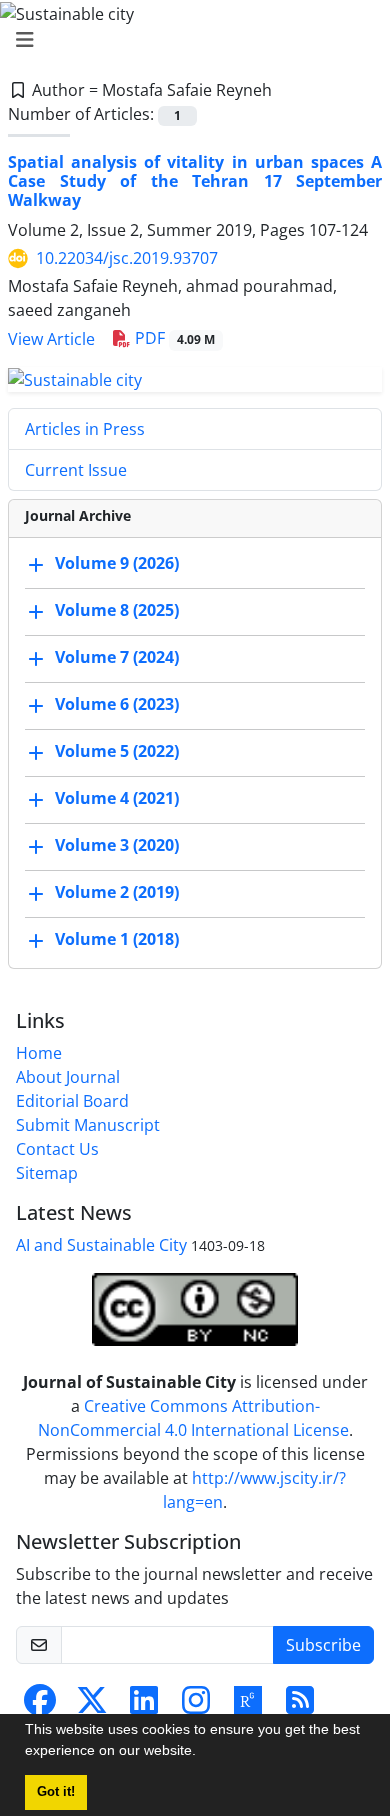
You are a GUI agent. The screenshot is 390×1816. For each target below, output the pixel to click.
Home (39, 1053)
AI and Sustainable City (101, 1245)
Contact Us (57, 1149)
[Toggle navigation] (189, 40)
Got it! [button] (56, 1792)
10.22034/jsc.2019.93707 (127, 258)
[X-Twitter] (92, 1706)
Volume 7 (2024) (117, 657)
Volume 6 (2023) (117, 704)
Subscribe (323, 1645)
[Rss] (300, 1706)
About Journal (68, 1077)
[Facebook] (40, 1706)
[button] (203, 1753)
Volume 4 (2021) (117, 798)
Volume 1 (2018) (117, 939)
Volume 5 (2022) (117, 751)
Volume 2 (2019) (117, 892)
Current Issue (76, 470)
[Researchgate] (248, 1706)
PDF (173, 338)
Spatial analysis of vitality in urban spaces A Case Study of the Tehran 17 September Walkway (195, 181)
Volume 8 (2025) (117, 610)
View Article (51, 339)
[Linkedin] (144, 1706)
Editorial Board (72, 1101)
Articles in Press (85, 429)
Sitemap (47, 1173)
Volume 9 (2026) (117, 563)
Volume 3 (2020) (117, 845)
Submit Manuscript (88, 1125)
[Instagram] (196, 1706)
